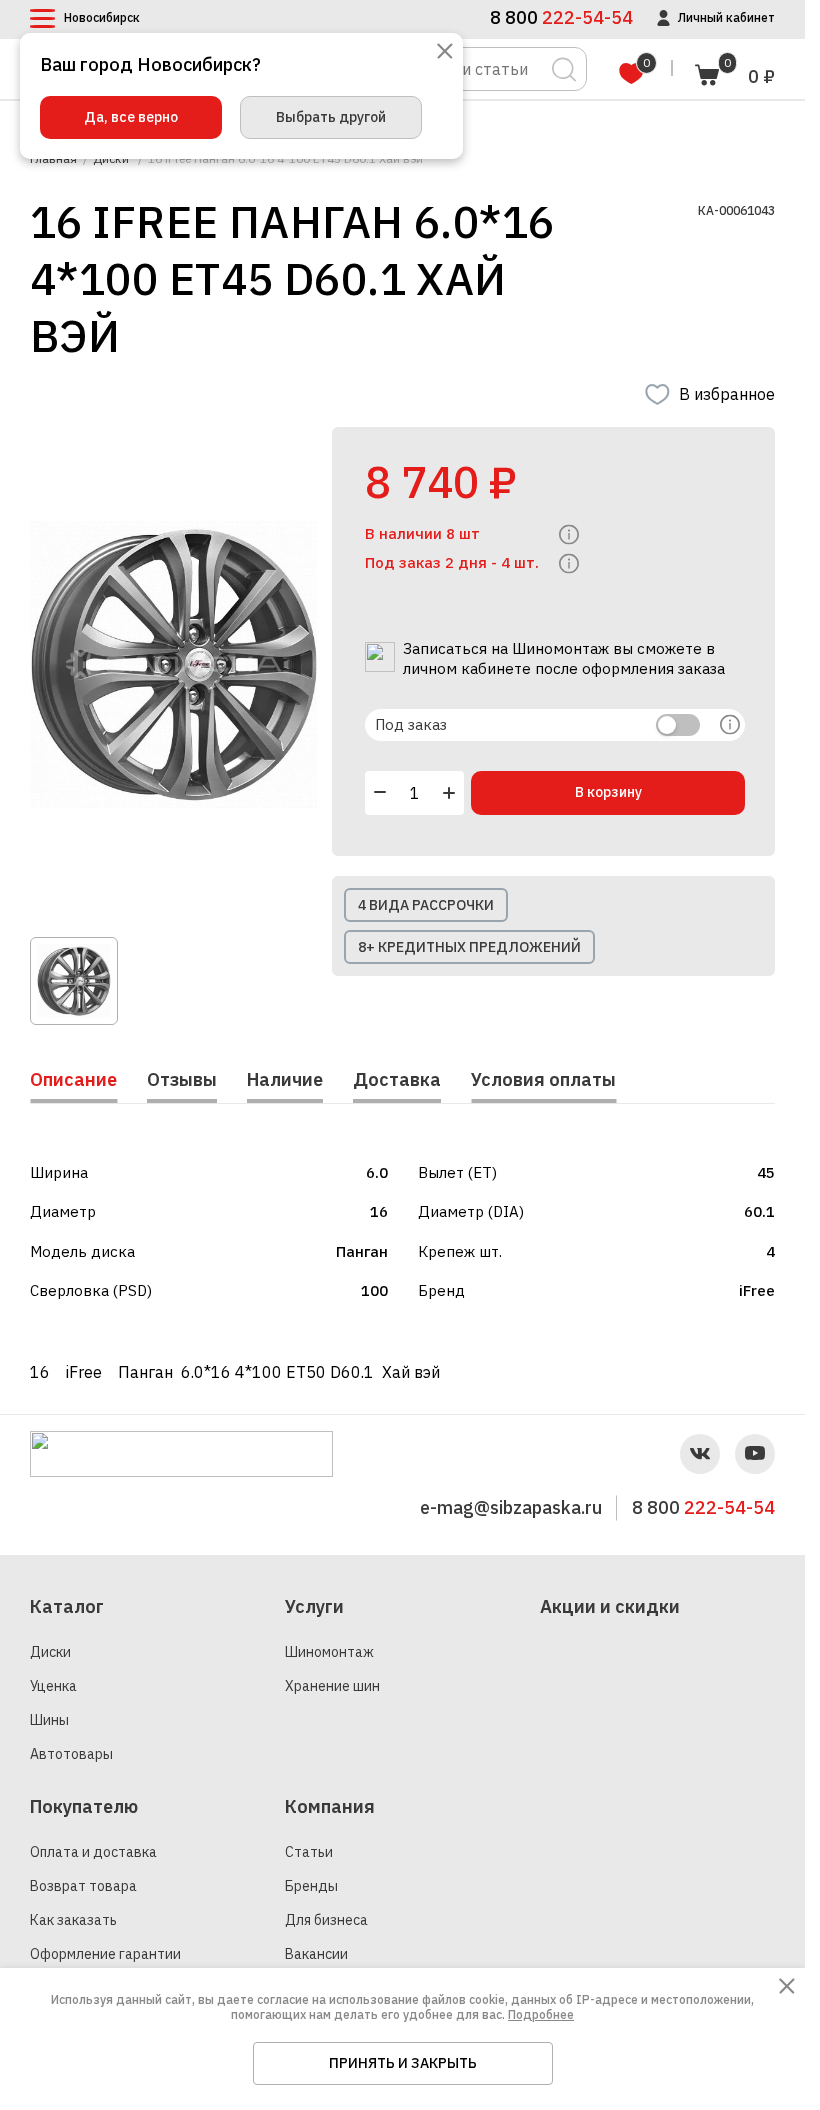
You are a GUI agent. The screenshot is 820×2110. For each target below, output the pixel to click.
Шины (49, 1720)
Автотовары (71, 1754)
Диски (50, 1652)
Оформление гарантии (105, 1954)
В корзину (608, 792)
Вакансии (316, 1954)
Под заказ (411, 724)
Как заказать (73, 1920)
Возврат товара (83, 1886)
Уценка (53, 1686)
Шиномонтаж (329, 1652)
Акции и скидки (610, 1606)
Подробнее (541, 2014)
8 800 (703, 1508)
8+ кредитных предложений (469, 947)
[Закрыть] (445, 52)
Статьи (309, 1852)
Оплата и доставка (93, 1852)
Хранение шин (332, 1686)
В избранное (727, 394)
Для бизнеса (326, 1920)
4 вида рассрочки (426, 905)
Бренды (311, 1886)
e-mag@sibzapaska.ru (511, 1508)
